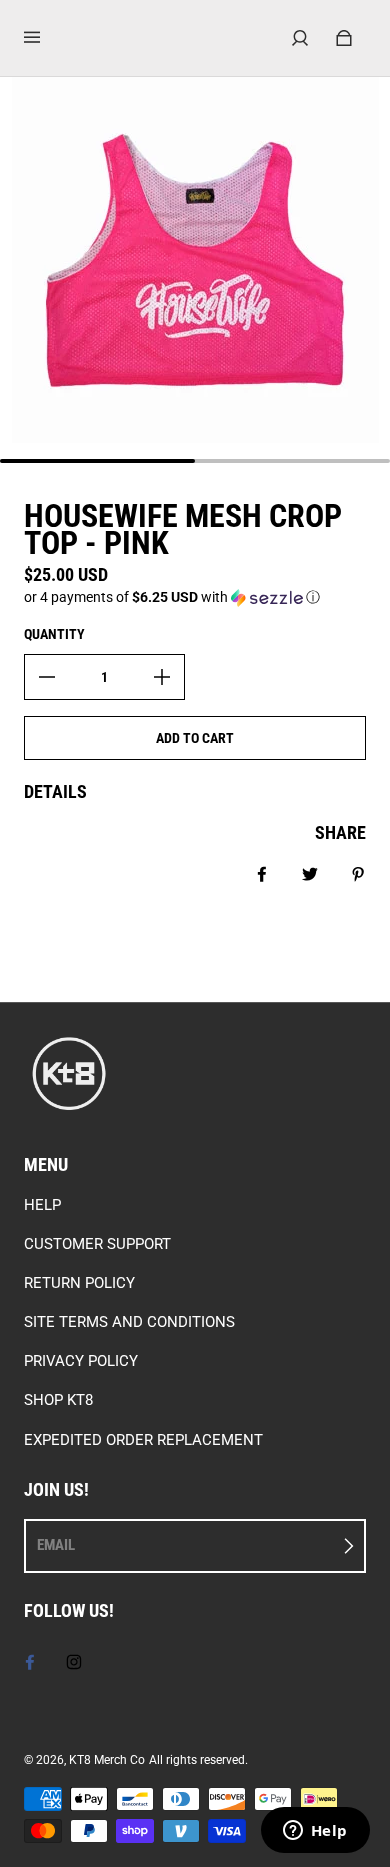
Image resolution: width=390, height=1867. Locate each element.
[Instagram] (74, 1662)
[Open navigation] (46, 38)
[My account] (300, 38)
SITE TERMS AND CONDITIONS (129, 1322)
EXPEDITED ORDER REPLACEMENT (143, 1440)
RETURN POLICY (79, 1283)
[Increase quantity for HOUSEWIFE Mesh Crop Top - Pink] (162, 677)
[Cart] (344, 38)
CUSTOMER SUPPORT (97, 1244)
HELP (42, 1205)
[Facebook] (30, 1662)
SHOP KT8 (58, 1400)
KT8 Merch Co (107, 1760)
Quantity (54, 634)
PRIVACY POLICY (81, 1361)
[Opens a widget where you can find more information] (315, 1832)
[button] (195, 597)
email (56, 1545)
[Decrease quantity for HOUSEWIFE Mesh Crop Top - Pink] (47, 677)
